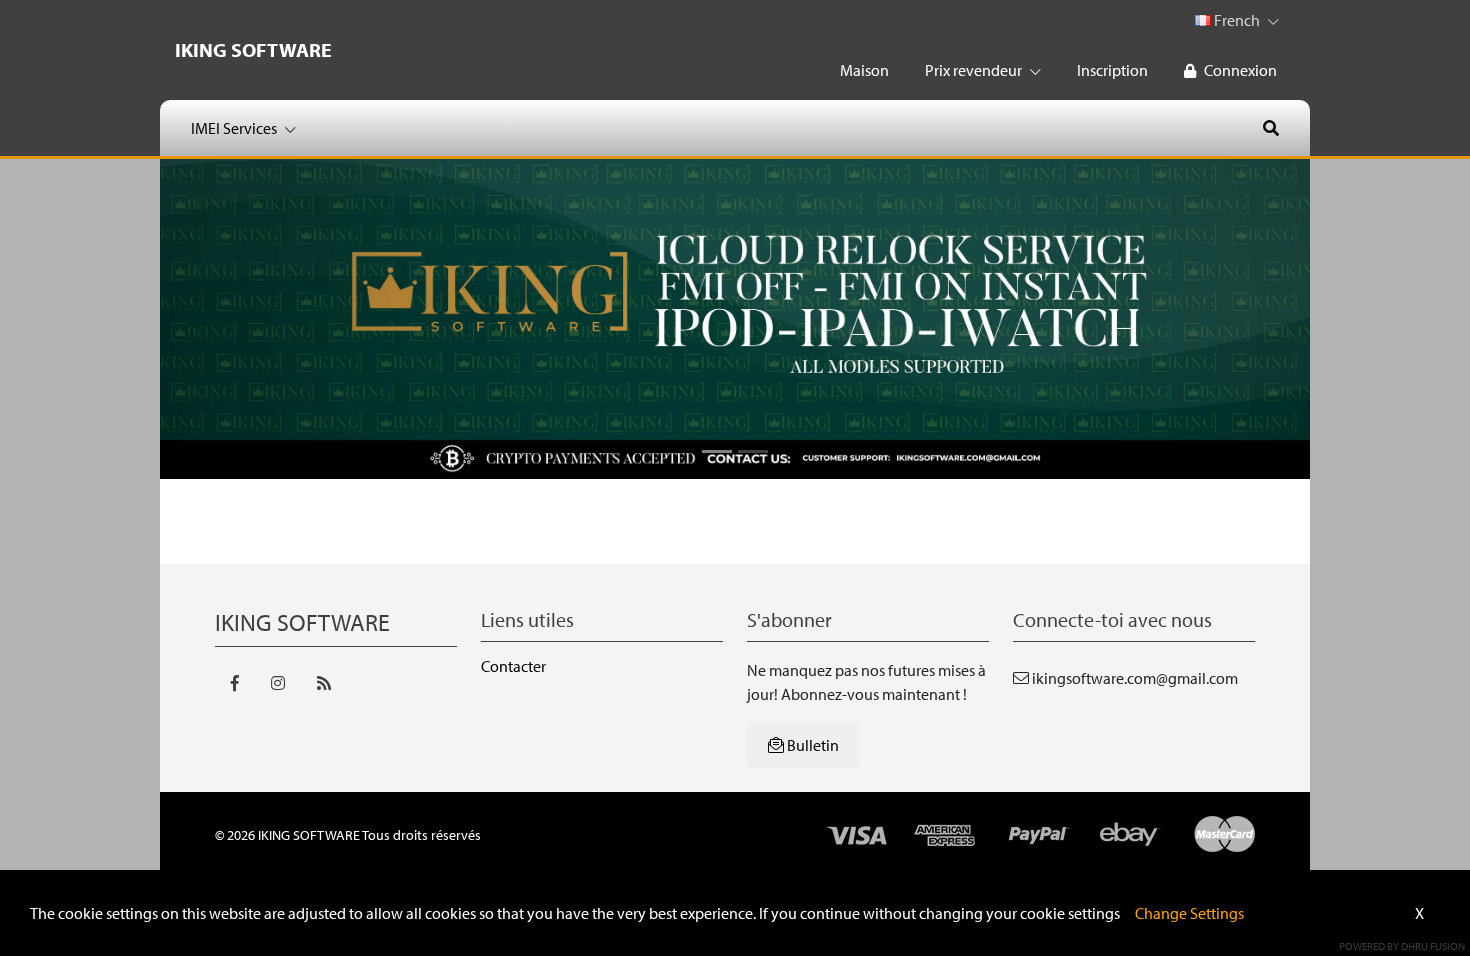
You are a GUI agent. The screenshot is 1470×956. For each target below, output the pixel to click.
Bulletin (811, 745)
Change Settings (1189, 913)
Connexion (1240, 70)
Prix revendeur (975, 70)
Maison (864, 70)
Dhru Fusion (1433, 946)
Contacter (513, 666)
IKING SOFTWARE (253, 49)
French (1237, 20)
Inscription (1112, 70)
